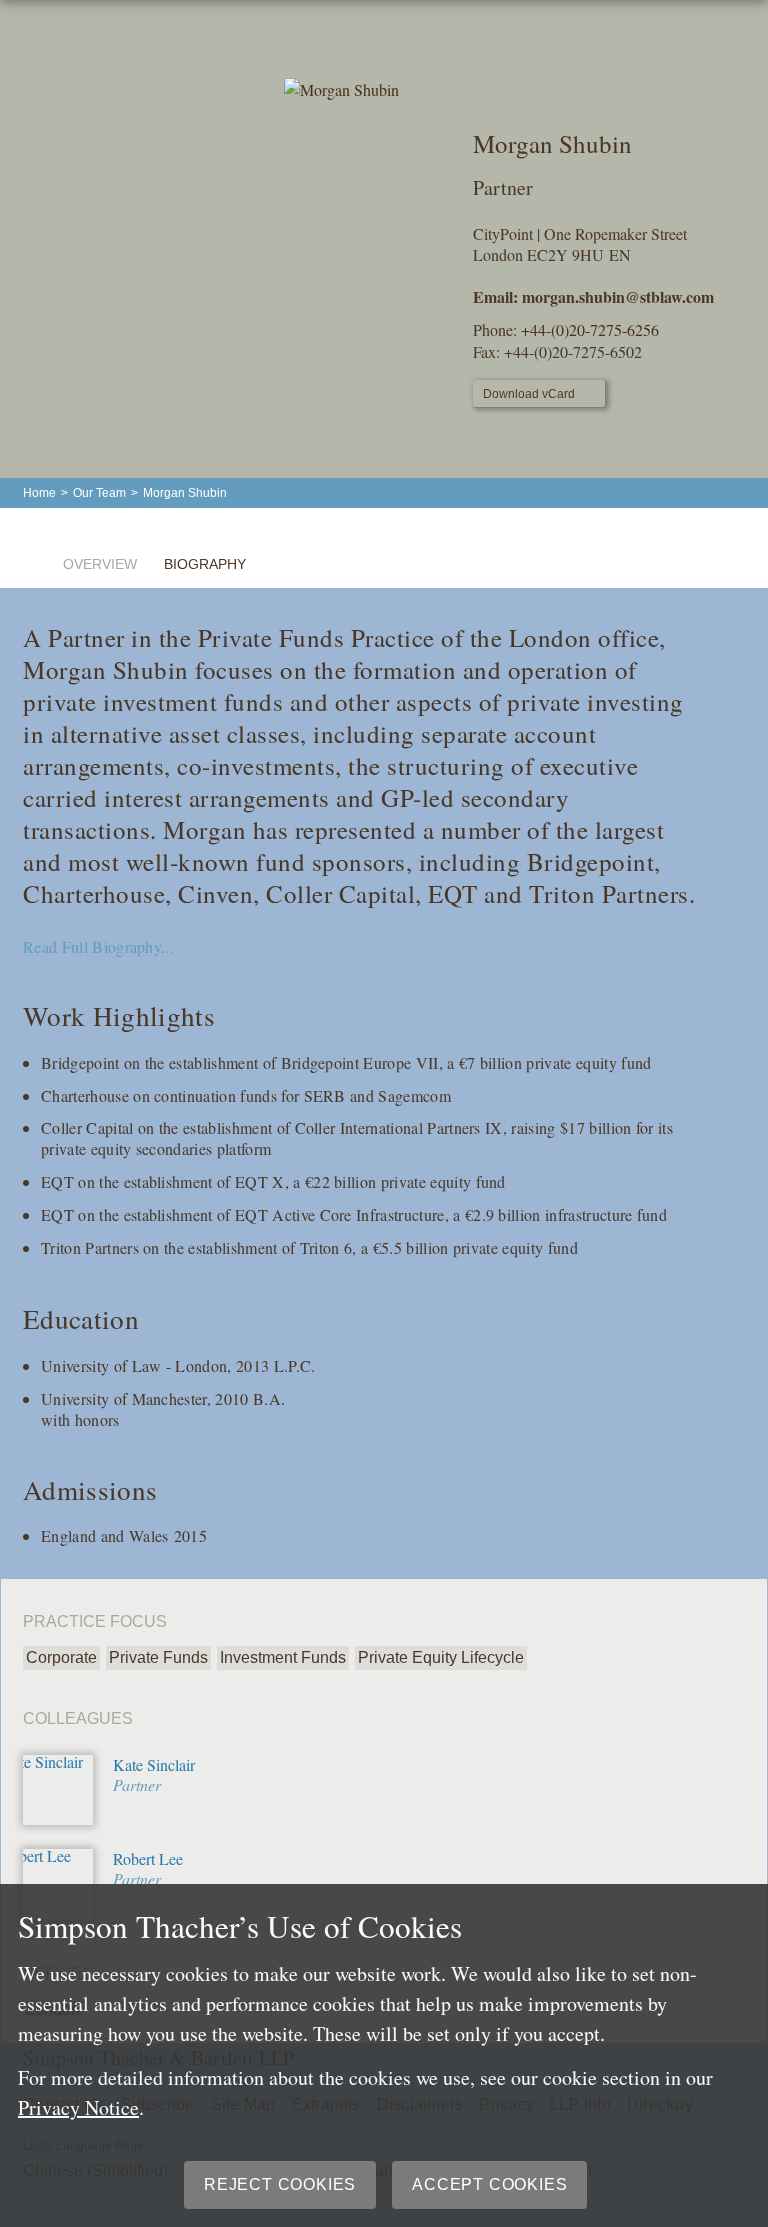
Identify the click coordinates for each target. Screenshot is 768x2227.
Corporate (61, 1657)
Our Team (99, 493)
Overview (100, 564)
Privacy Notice (78, 2107)
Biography (205, 564)
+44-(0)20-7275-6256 (590, 329)
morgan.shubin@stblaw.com (618, 296)
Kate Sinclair (154, 1764)
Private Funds (158, 1657)
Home (39, 493)
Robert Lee (148, 1858)
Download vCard (529, 394)
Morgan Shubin (185, 493)
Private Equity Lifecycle (441, 1657)
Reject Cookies (280, 2184)
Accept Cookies (489, 2184)
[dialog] (384, 2055)
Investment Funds (283, 1657)
